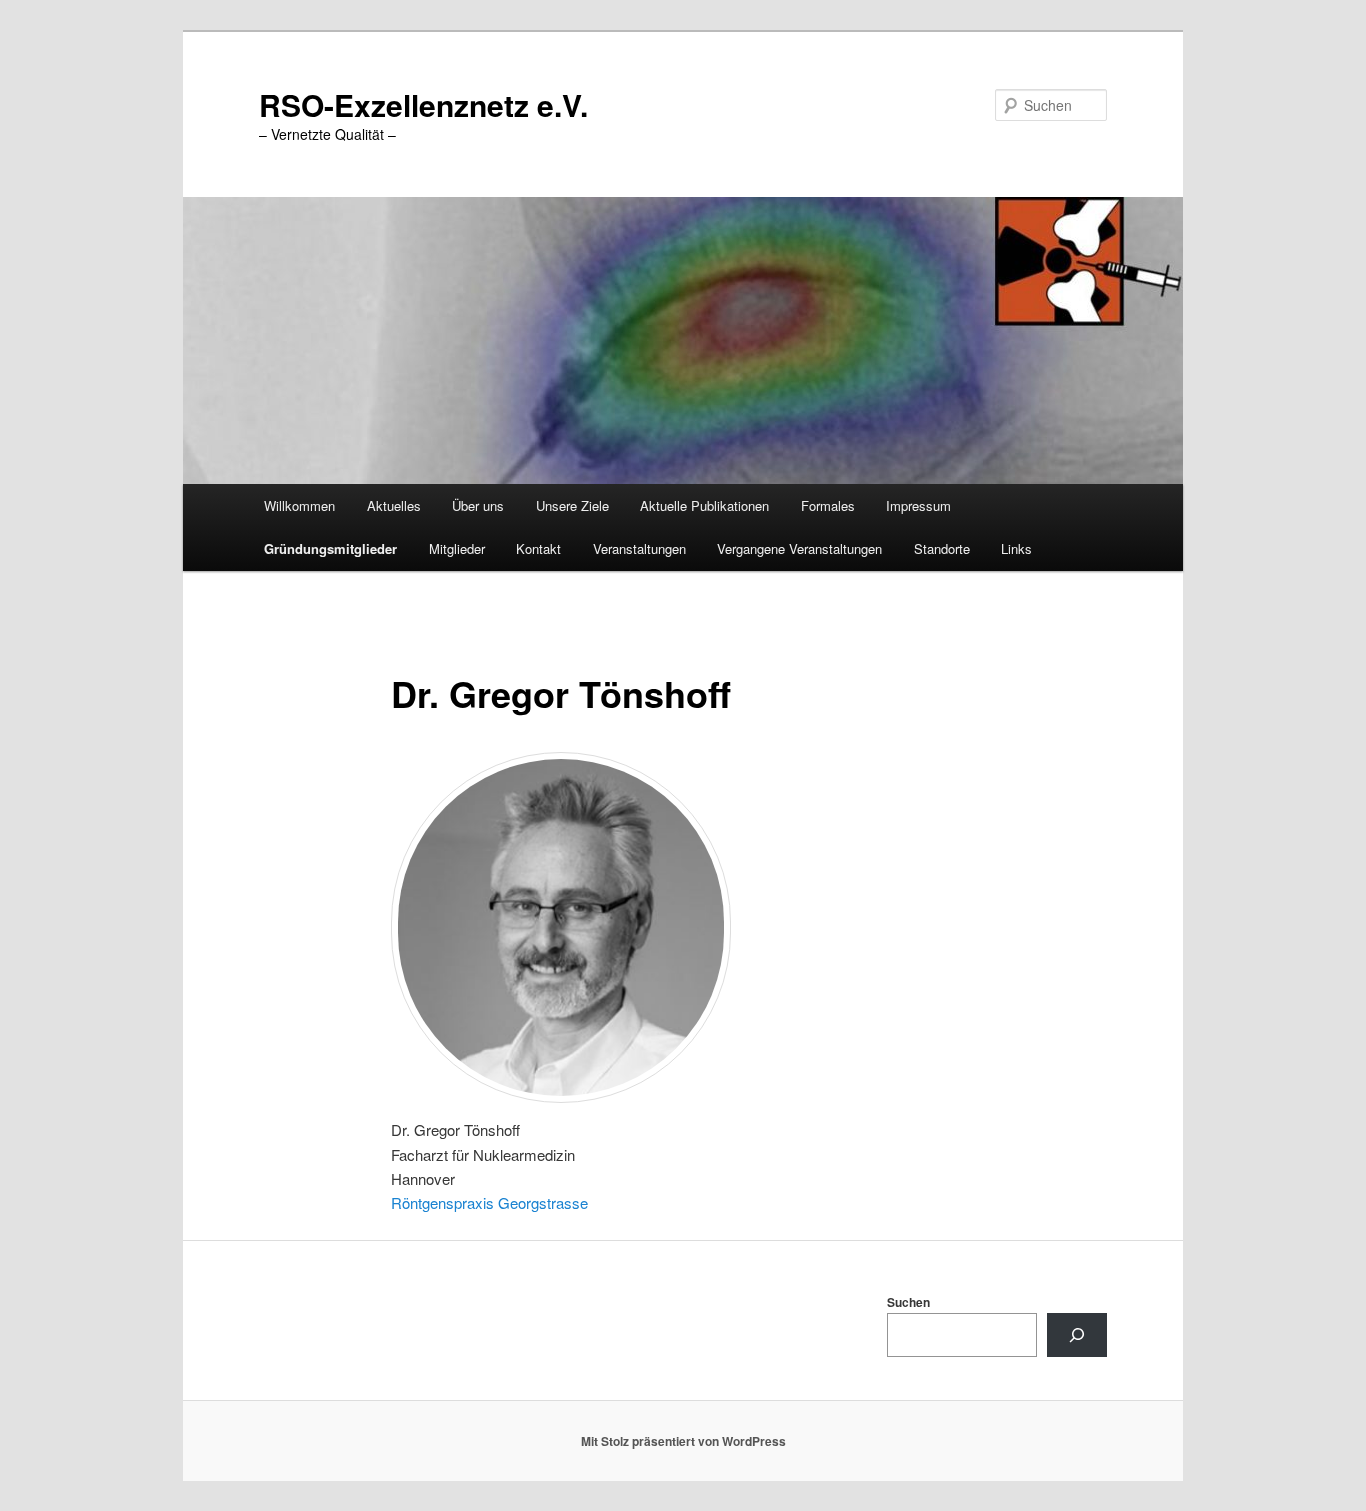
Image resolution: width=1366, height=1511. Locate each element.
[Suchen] (1077, 1335)
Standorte (942, 548)
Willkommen (299, 505)
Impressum (918, 505)
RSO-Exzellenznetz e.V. (423, 104)
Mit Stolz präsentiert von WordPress (683, 1441)
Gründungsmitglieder (330, 548)
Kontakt (538, 548)
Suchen (908, 1302)
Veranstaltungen (639, 548)
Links (1016, 548)
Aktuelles (394, 505)
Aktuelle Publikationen (704, 505)
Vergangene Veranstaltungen (799, 548)
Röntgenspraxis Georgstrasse (489, 1202)
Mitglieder (457, 548)
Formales (828, 505)
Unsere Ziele (572, 505)
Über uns (478, 505)
